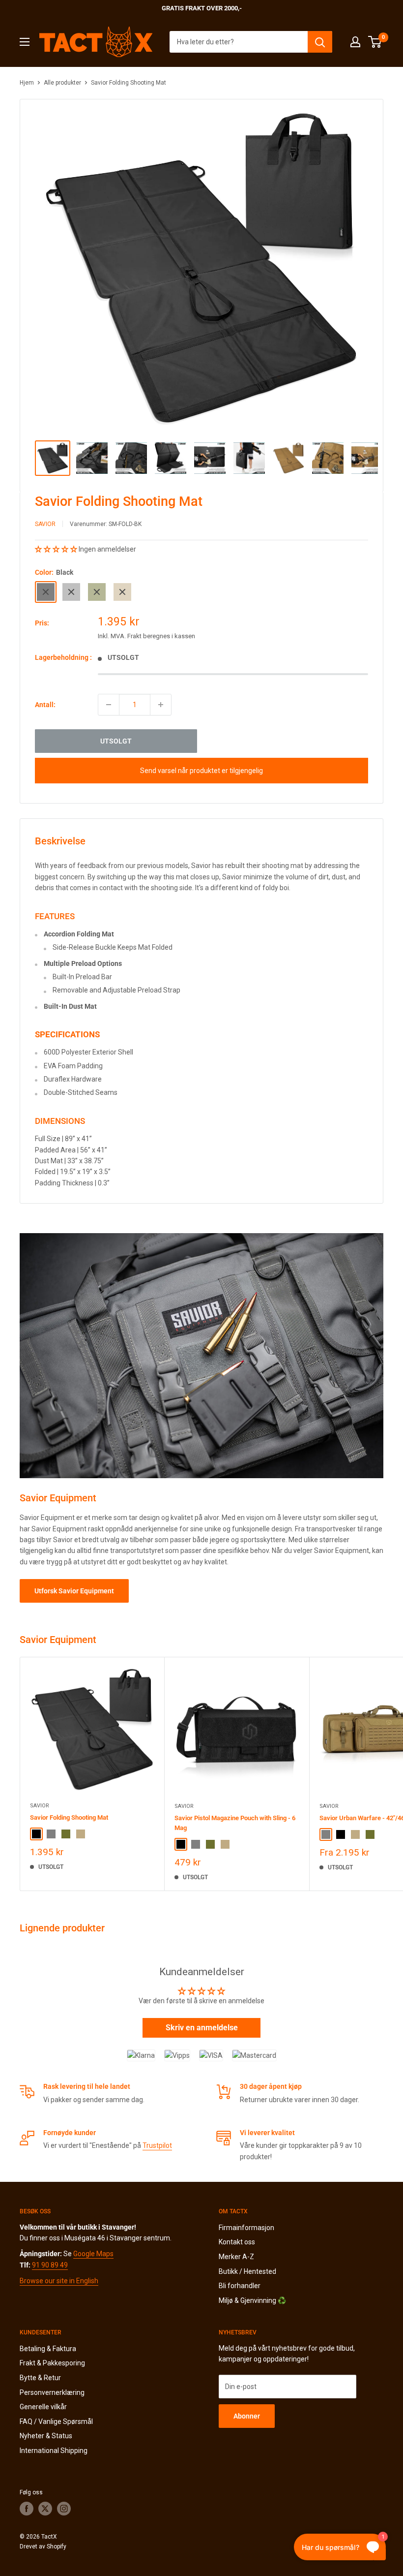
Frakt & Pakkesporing (52, 2363)
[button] (57, 549)
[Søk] (320, 42)
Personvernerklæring (52, 2392)
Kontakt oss (237, 2242)
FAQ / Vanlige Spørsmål (56, 2421)
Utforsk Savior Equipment (74, 1591)
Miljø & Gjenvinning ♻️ (252, 2300)
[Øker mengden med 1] (161, 705)
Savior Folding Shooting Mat (69, 1817)
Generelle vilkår (43, 2407)
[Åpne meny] (25, 42)
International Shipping (54, 2451)
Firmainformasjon (246, 2228)
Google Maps (93, 2254)
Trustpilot (157, 2145)
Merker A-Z (236, 2257)
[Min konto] (355, 42)
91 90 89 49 (50, 2265)
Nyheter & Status (46, 2436)
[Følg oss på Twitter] (45, 2509)
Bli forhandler (240, 2286)
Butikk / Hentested (247, 2271)
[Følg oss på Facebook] (27, 2509)
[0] (375, 42)
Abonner (247, 2416)
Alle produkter (62, 83)
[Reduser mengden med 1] (109, 705)
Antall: (45, 705)
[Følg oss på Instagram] (64, 2509)
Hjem (27, 83)
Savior (45, 524)
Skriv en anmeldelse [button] (202, 2028)
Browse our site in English (59, 2281)
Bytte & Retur (40, 2378)
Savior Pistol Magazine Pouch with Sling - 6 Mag (235, 1823)
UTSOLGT (116, 741)
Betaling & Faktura (48, 2349)
